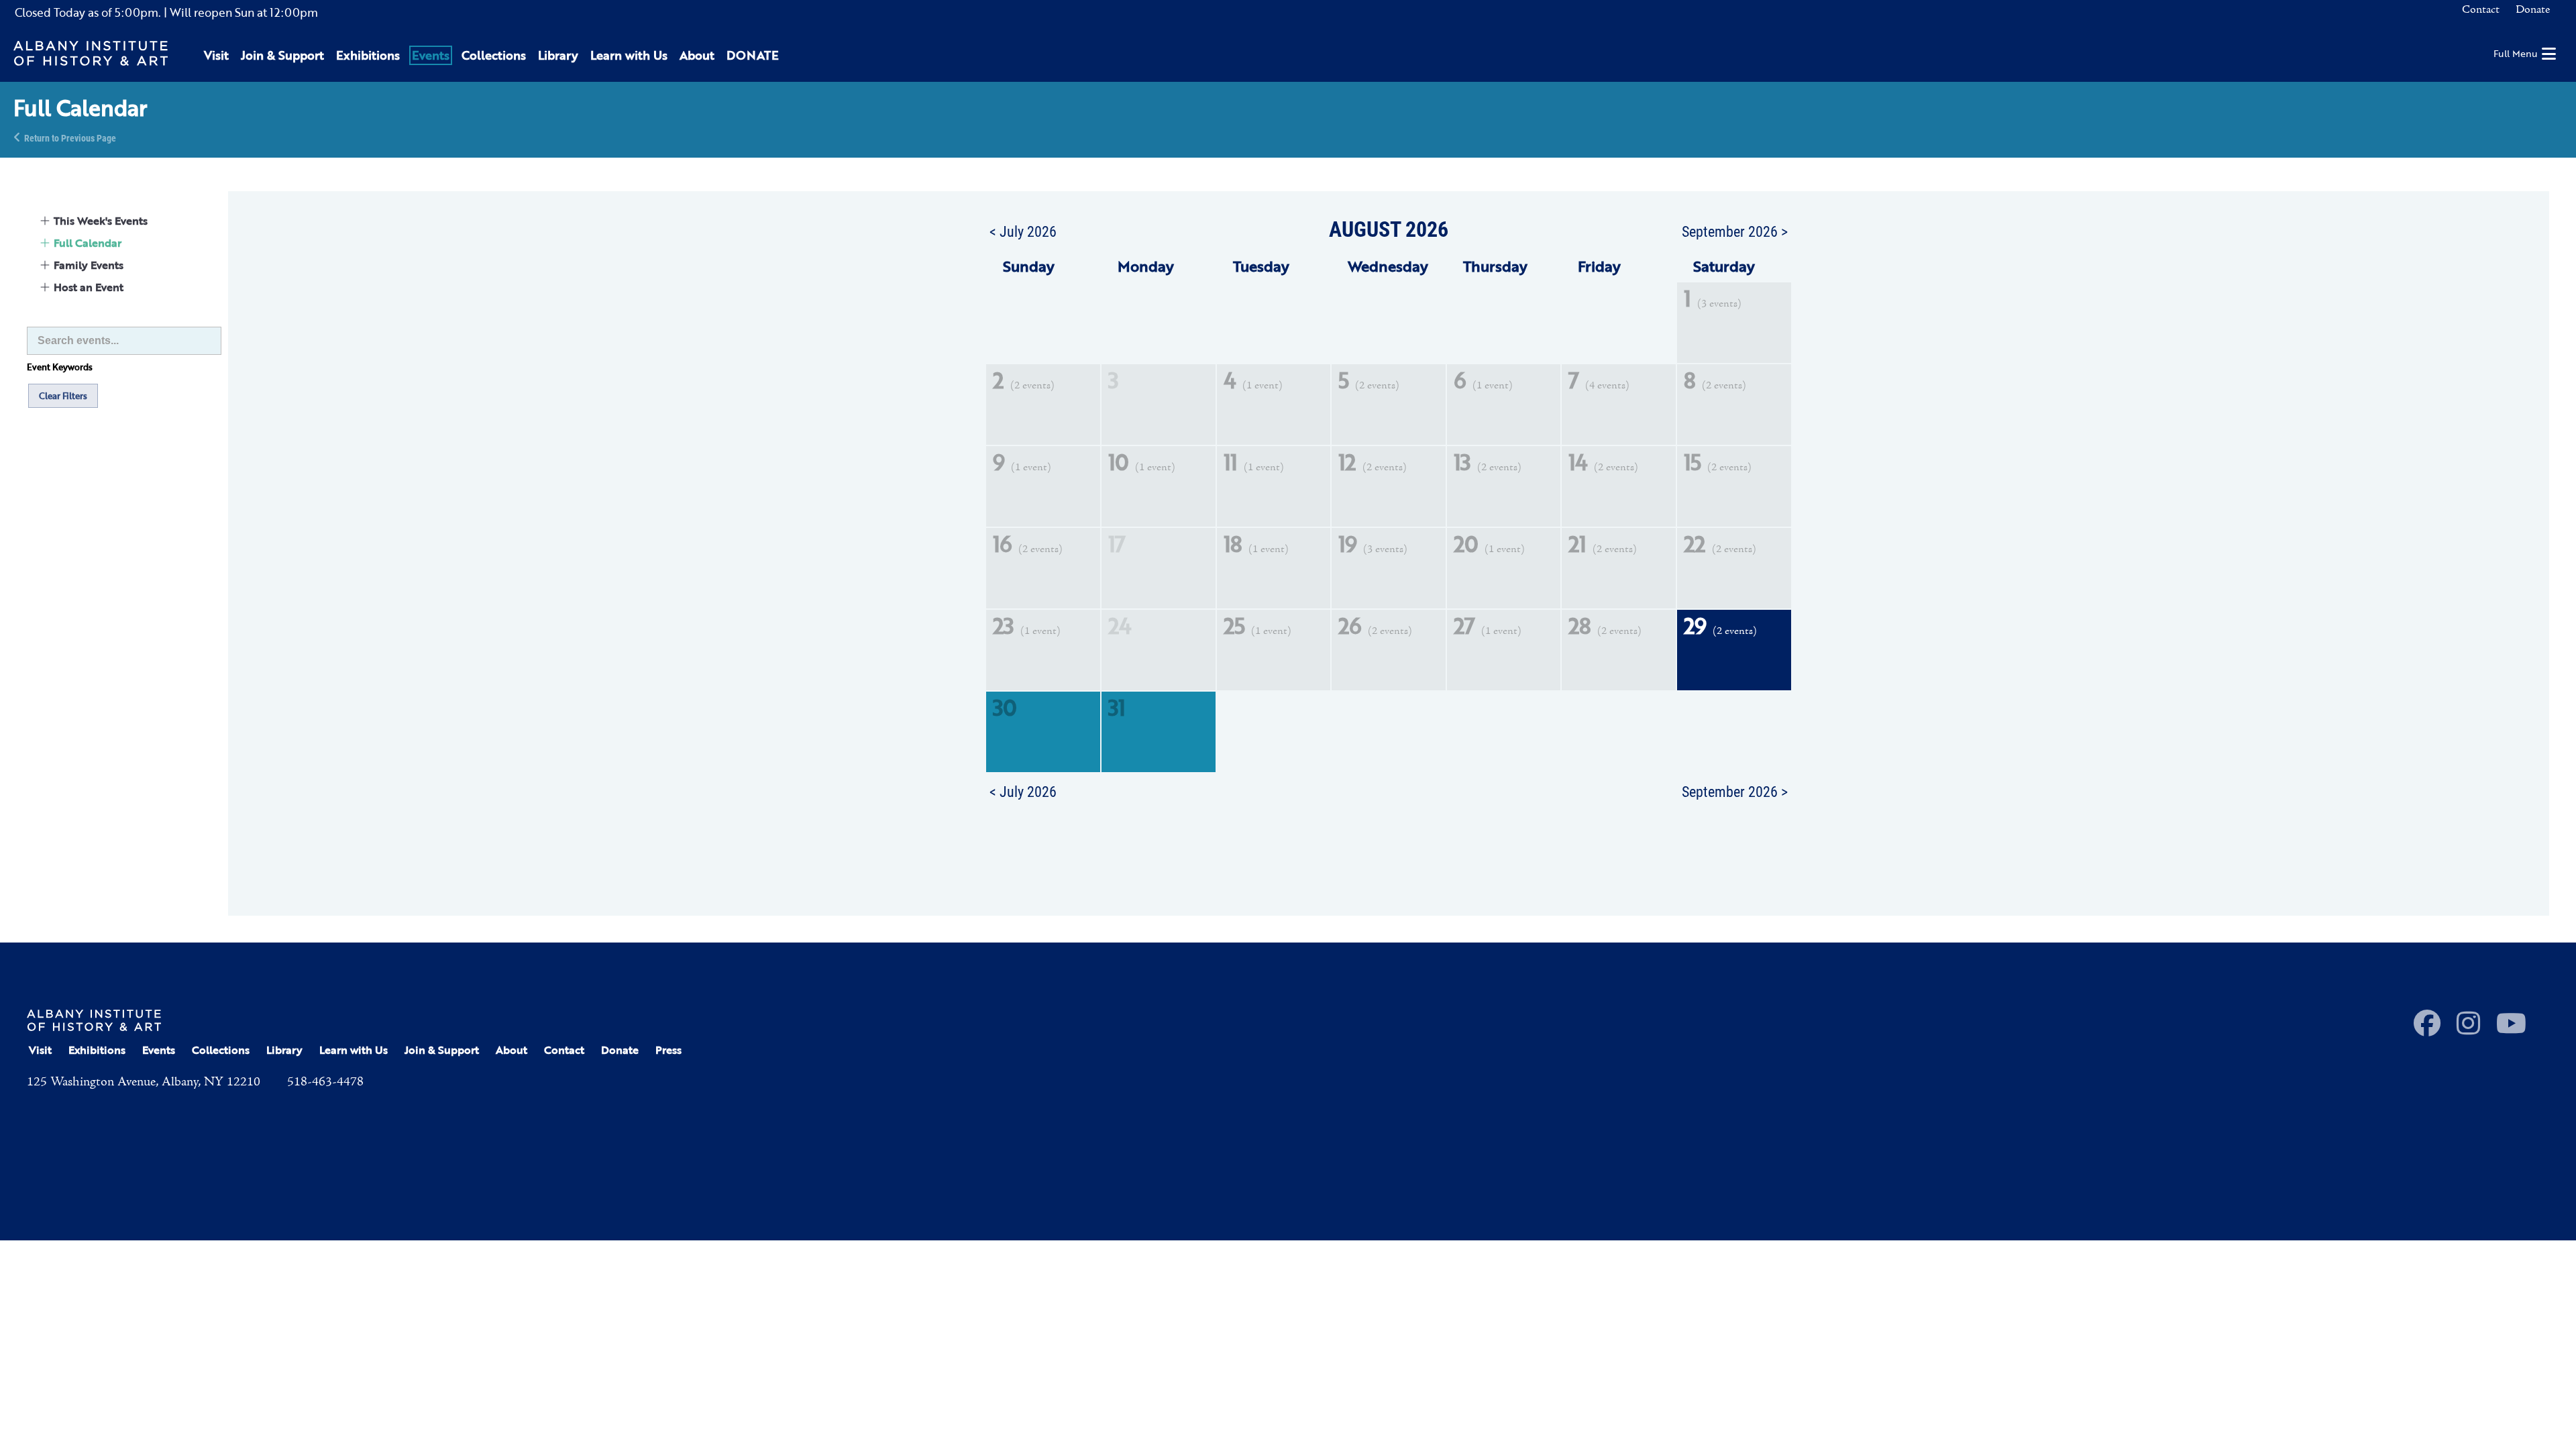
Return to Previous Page (70, 137)
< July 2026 (1023, 231)
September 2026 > (1735, 231)
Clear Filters (63, 396)
